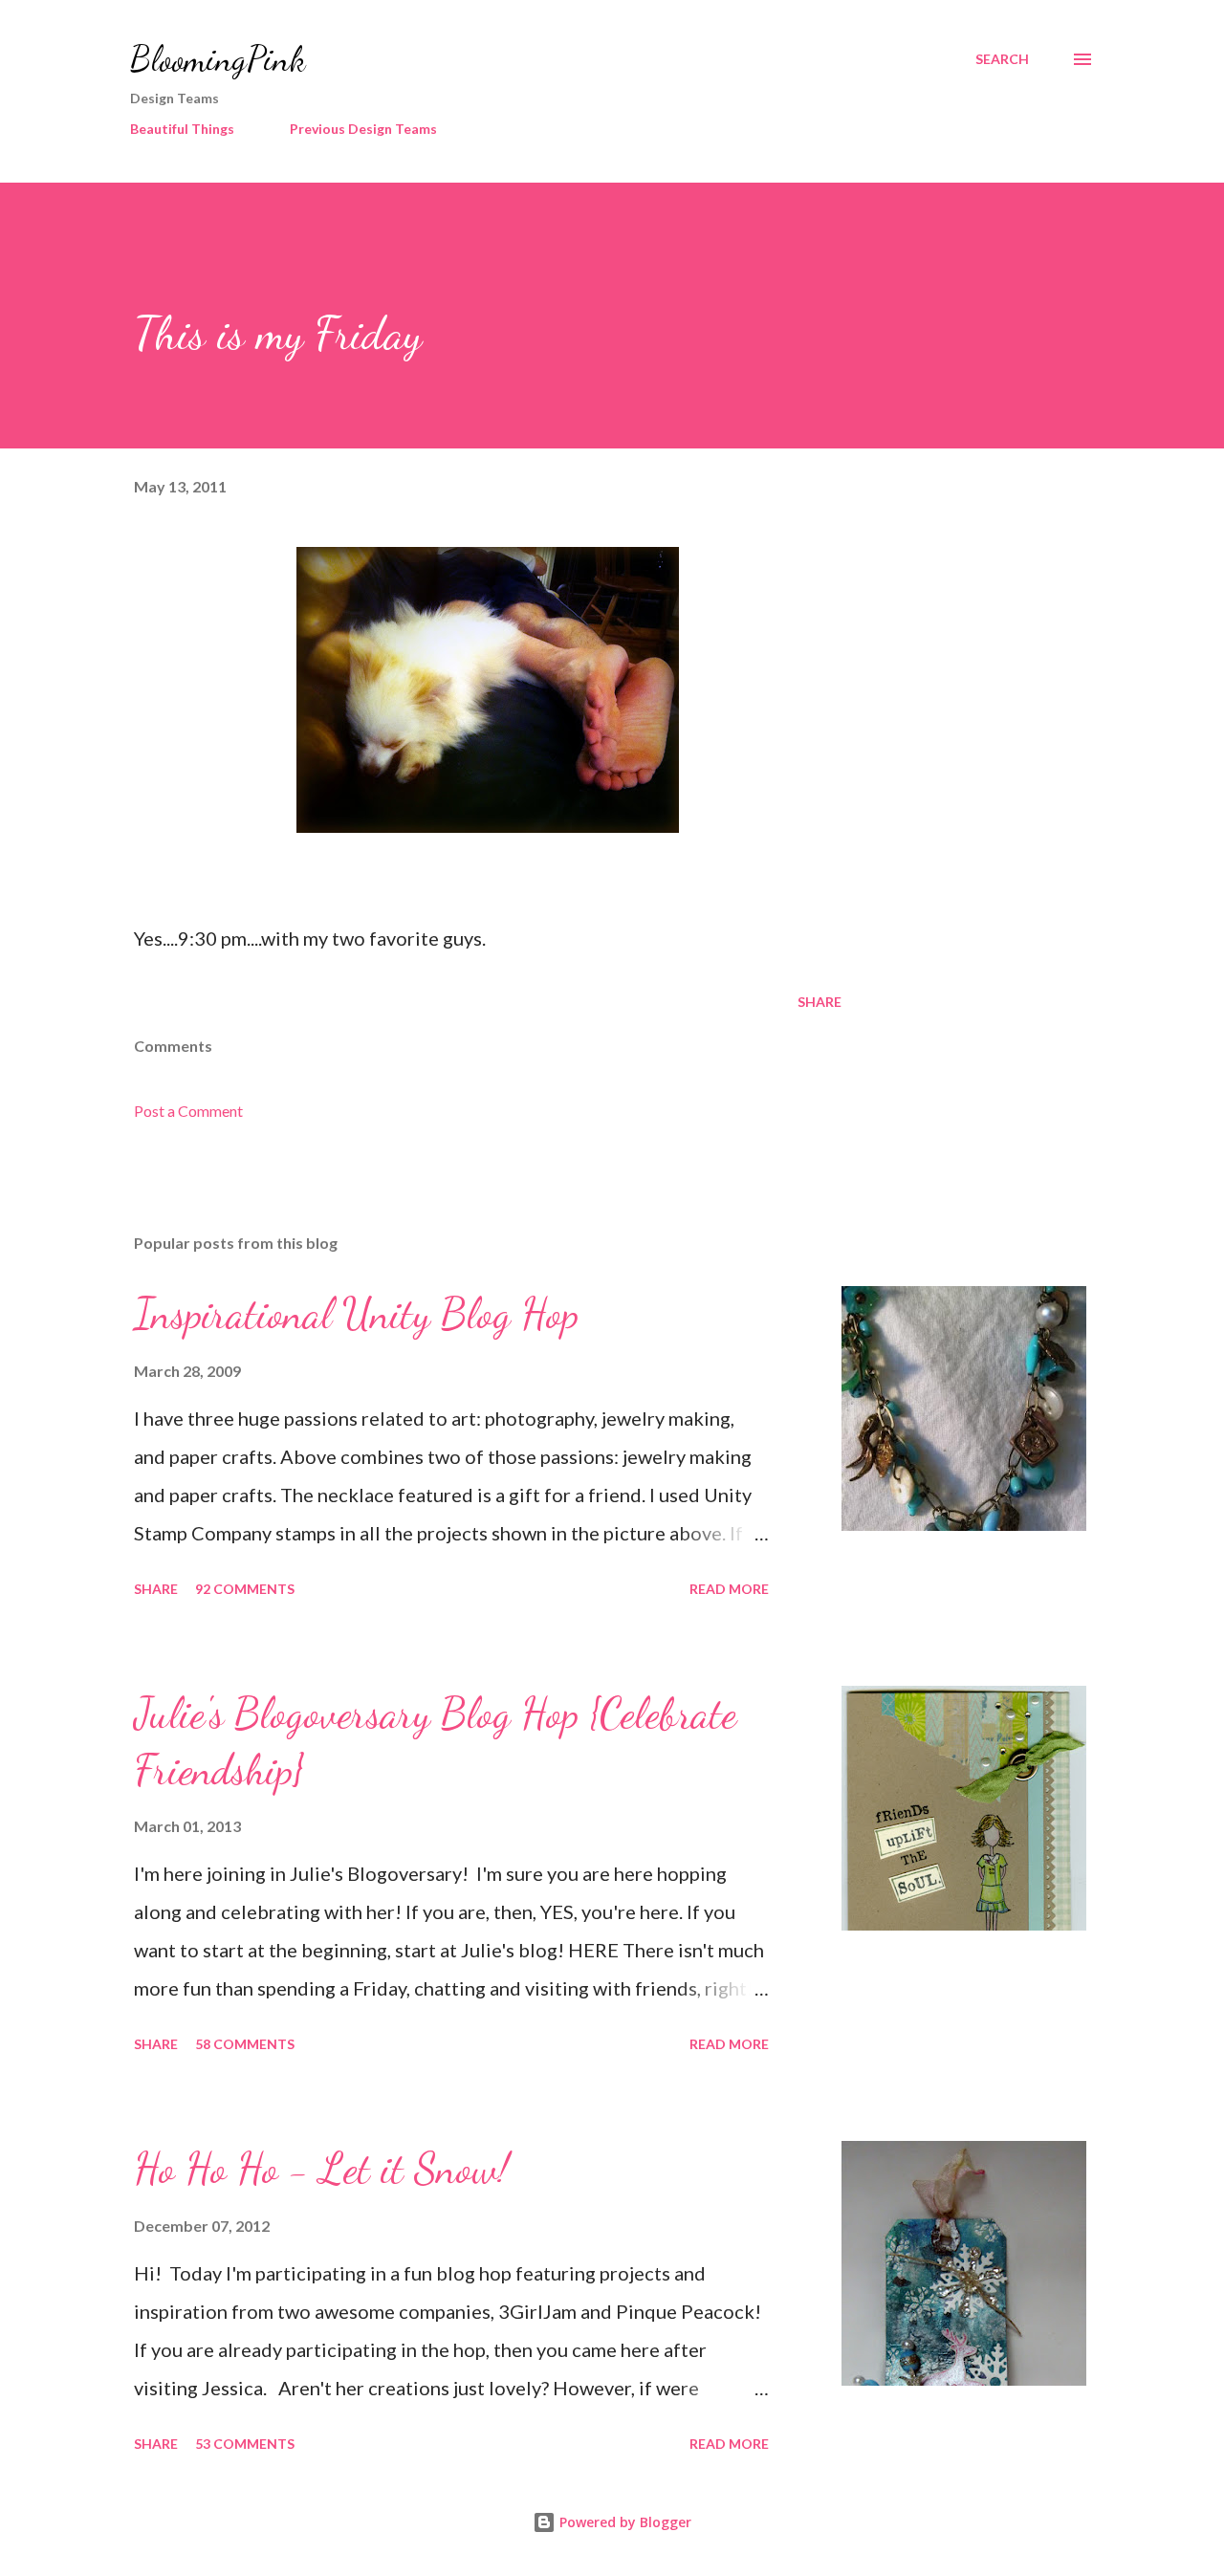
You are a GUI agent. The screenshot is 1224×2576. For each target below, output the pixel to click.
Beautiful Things (182, 129)
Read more (729, 1589)
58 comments (245, 2044)
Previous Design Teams (363, 129)
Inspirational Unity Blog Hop (356, 1314)
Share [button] (820, 1002)
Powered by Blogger (623, 2522)
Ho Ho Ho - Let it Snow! (321, 2169)
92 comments (245, 1589)
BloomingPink (218, 59)
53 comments (245, 2444)
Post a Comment (188, 1111)
